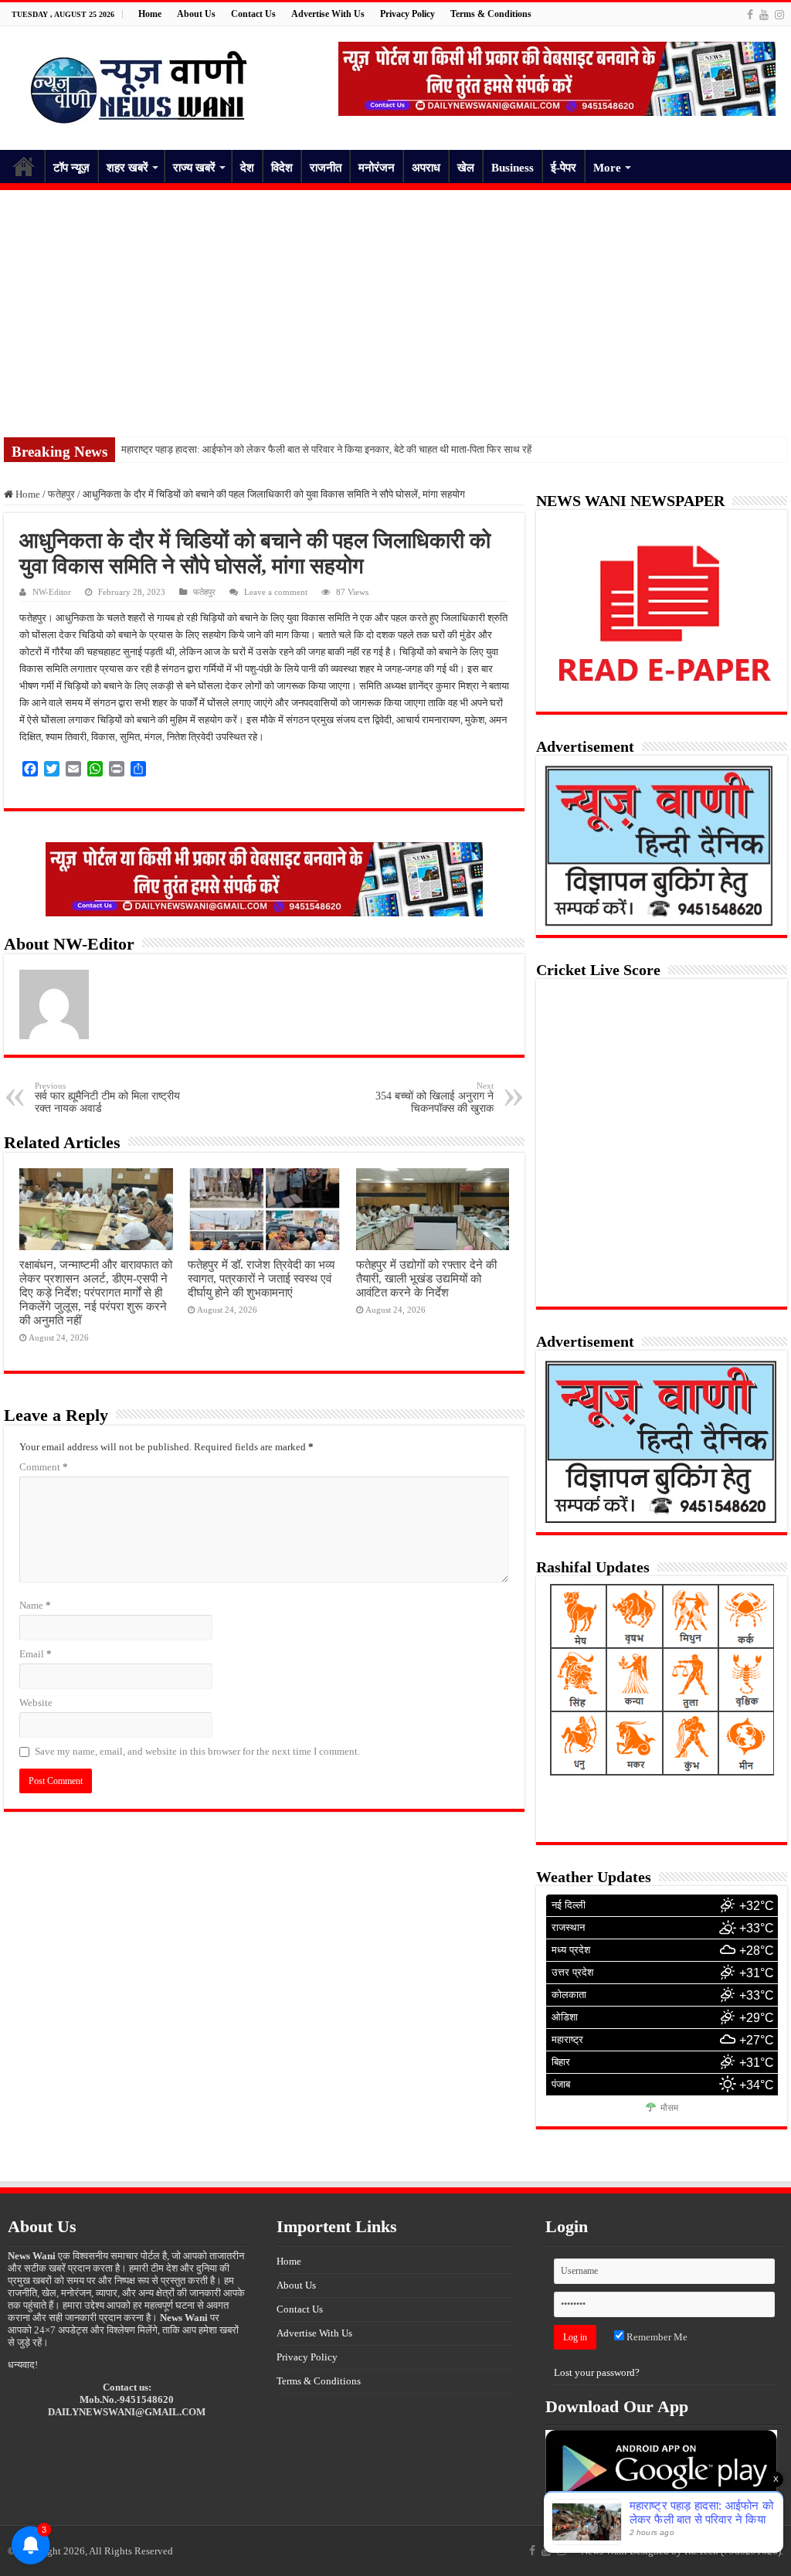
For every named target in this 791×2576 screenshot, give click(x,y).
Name (35, 1605)
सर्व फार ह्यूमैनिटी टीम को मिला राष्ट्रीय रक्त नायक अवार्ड (107, 1098)
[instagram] (779, 15)
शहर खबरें (127, 168)
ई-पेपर (564, 168)
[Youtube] (764, 15)
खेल (466, 168)
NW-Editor (52, 592)
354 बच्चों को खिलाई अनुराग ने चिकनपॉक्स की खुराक (435, 1098)
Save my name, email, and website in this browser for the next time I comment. (197, 1751)
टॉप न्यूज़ (71, 168)
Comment (44, 1467)
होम (24, 166)
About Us (196, 14)
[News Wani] (139, 85)
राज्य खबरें (194, 168)
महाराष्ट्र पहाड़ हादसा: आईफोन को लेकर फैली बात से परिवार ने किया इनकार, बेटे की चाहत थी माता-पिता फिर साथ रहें (326, 449)
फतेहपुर (61, 494)
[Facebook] (750, 15)
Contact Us (253, 14)
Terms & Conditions (491, 14)
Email (36, 1654)
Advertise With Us (328, 14)
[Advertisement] (395, 306)
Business (513, 168)
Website (36, 1703)
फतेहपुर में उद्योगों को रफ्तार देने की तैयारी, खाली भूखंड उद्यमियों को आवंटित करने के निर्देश (426, 1278)
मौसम (669, 2108)
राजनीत (326, 168)
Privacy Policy (407, 14)
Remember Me (656, 2337)
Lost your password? (597, 2372)
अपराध (426, 168)
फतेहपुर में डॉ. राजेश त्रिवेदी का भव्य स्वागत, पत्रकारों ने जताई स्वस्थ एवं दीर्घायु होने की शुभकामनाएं (261, 1278)
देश (247, 168)
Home (150, 14)
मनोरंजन (377, 168)
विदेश (282, 168)
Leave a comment (276, 592)
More (607, 168)
